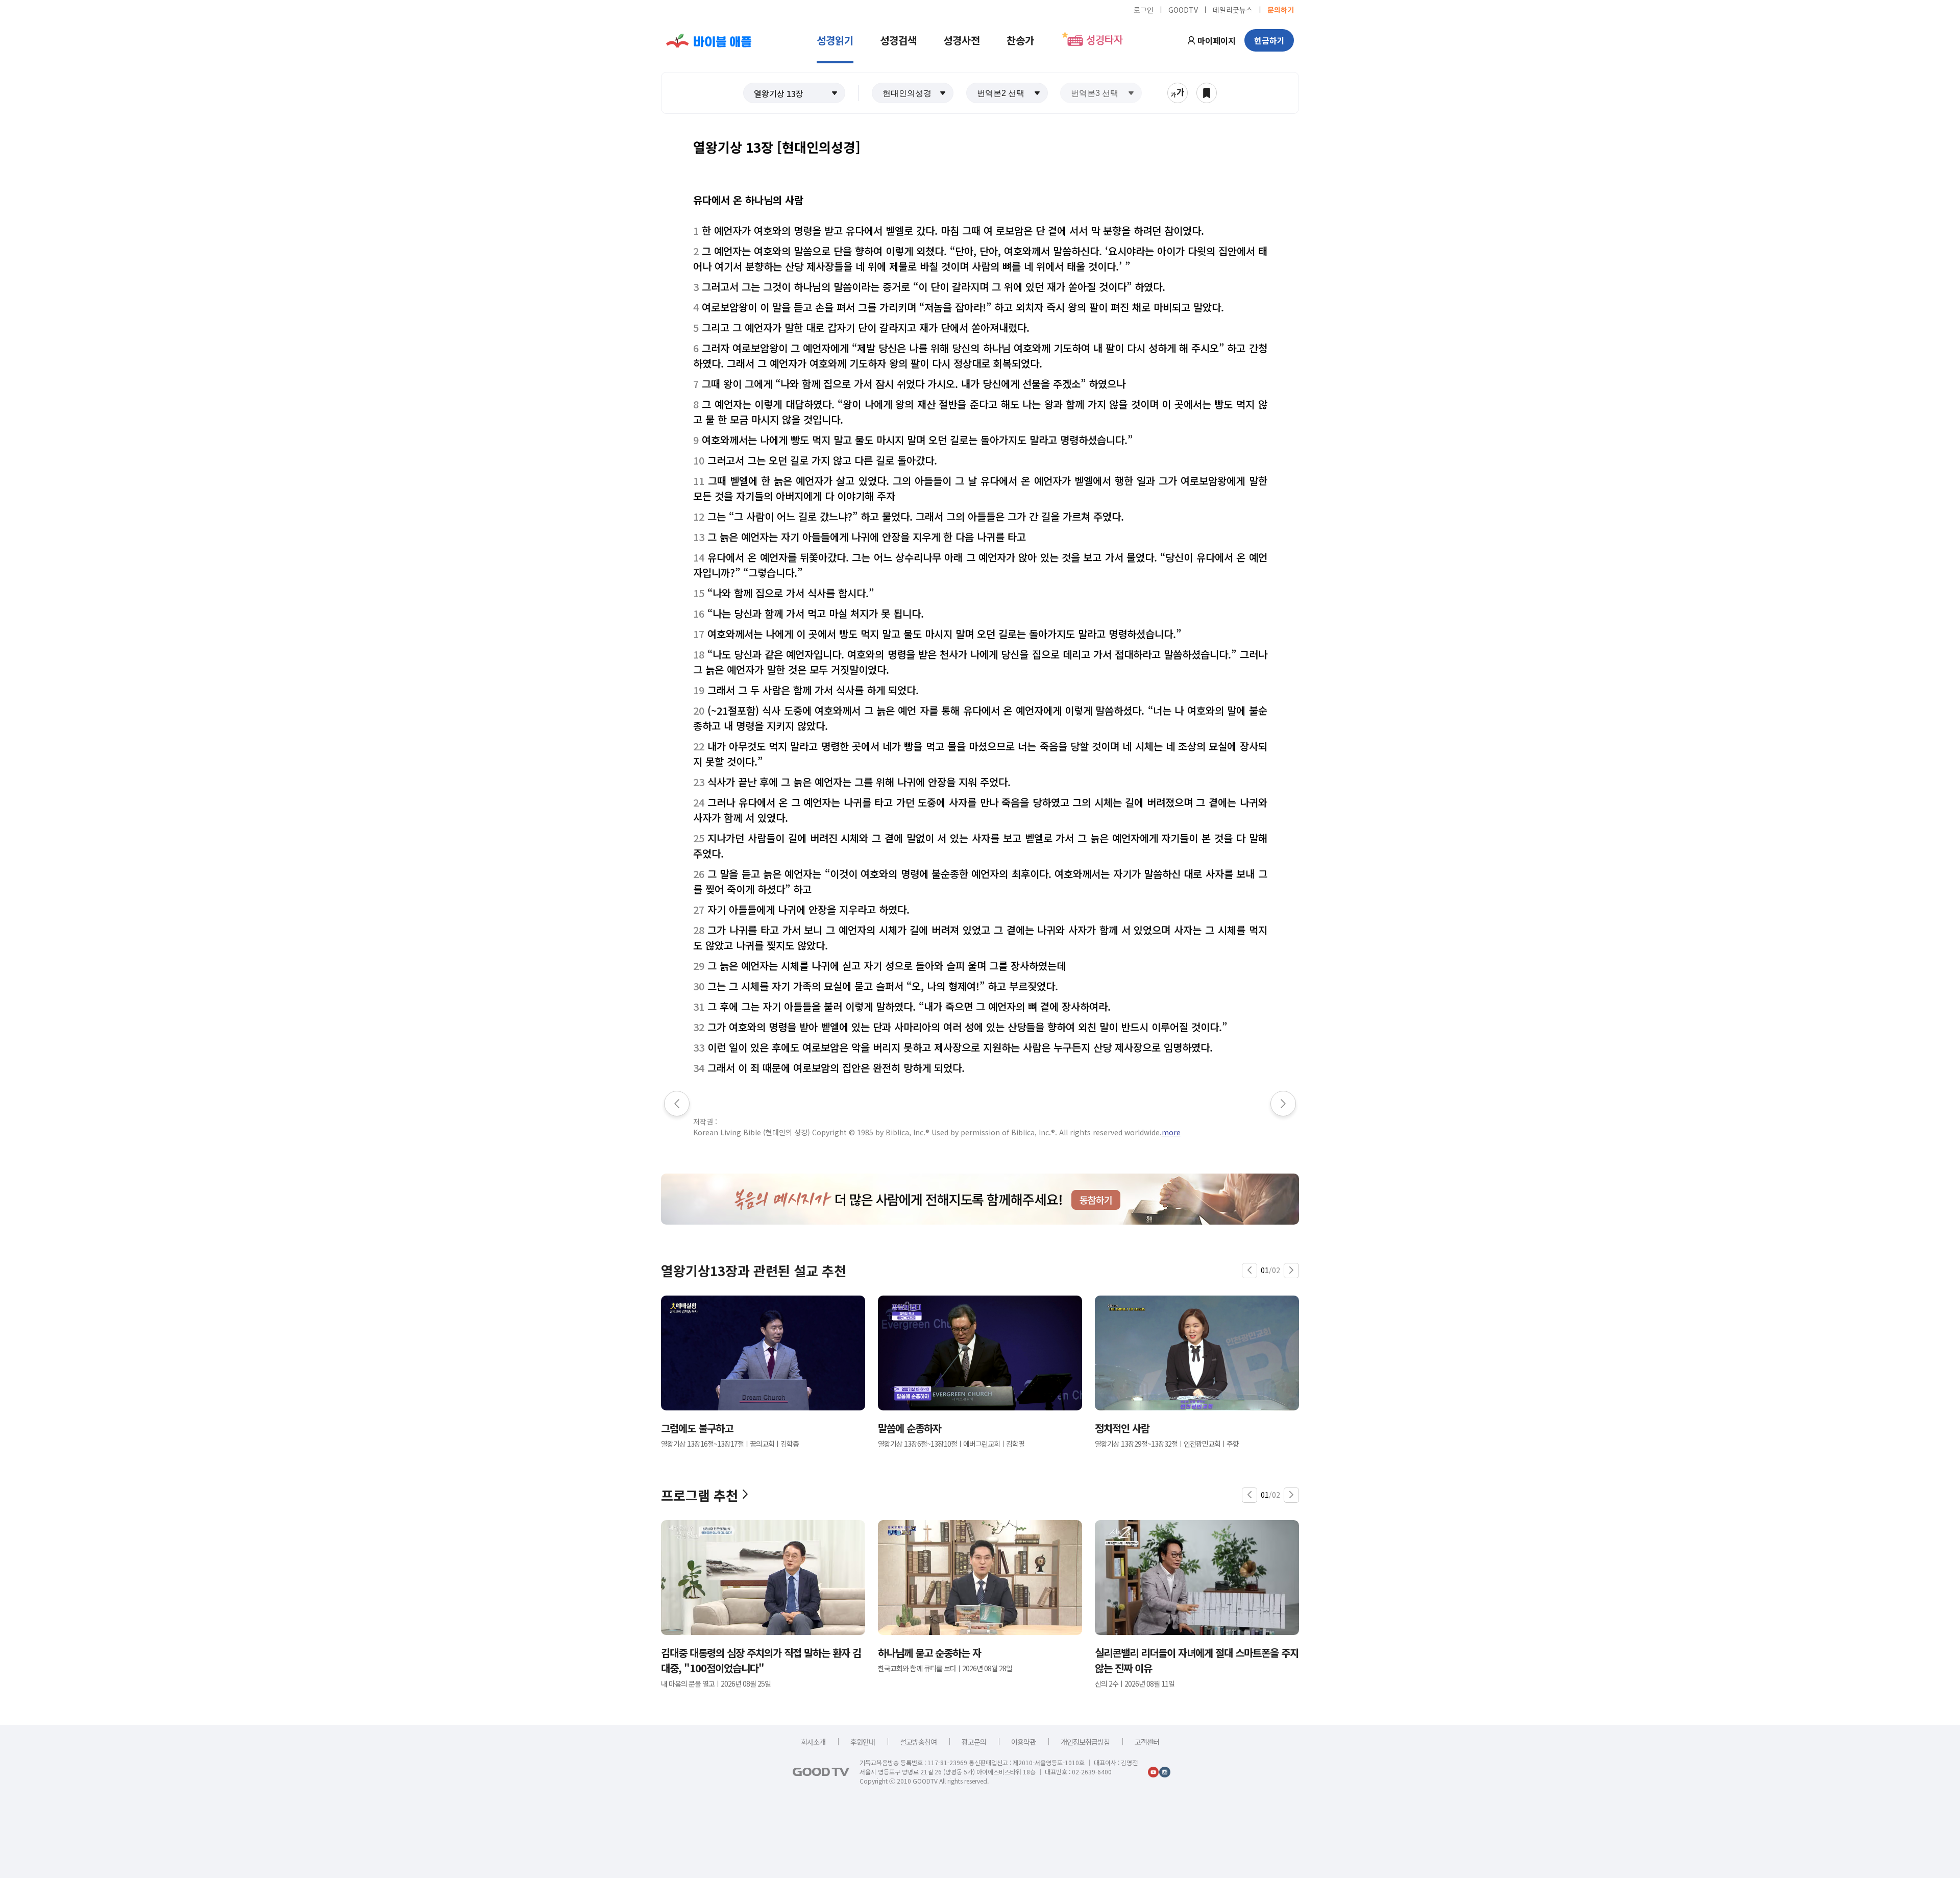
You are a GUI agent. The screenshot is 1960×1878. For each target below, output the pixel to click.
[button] (794, 93)
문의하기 (1281, 9)
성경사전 (962, 40)
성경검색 (898, 40)
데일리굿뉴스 (1233, 9)
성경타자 (1105, 40)
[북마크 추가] (1207, 93)
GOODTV (1183, 9)
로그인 (1144, 9)
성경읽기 (835, 40)
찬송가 (1020, 40)
